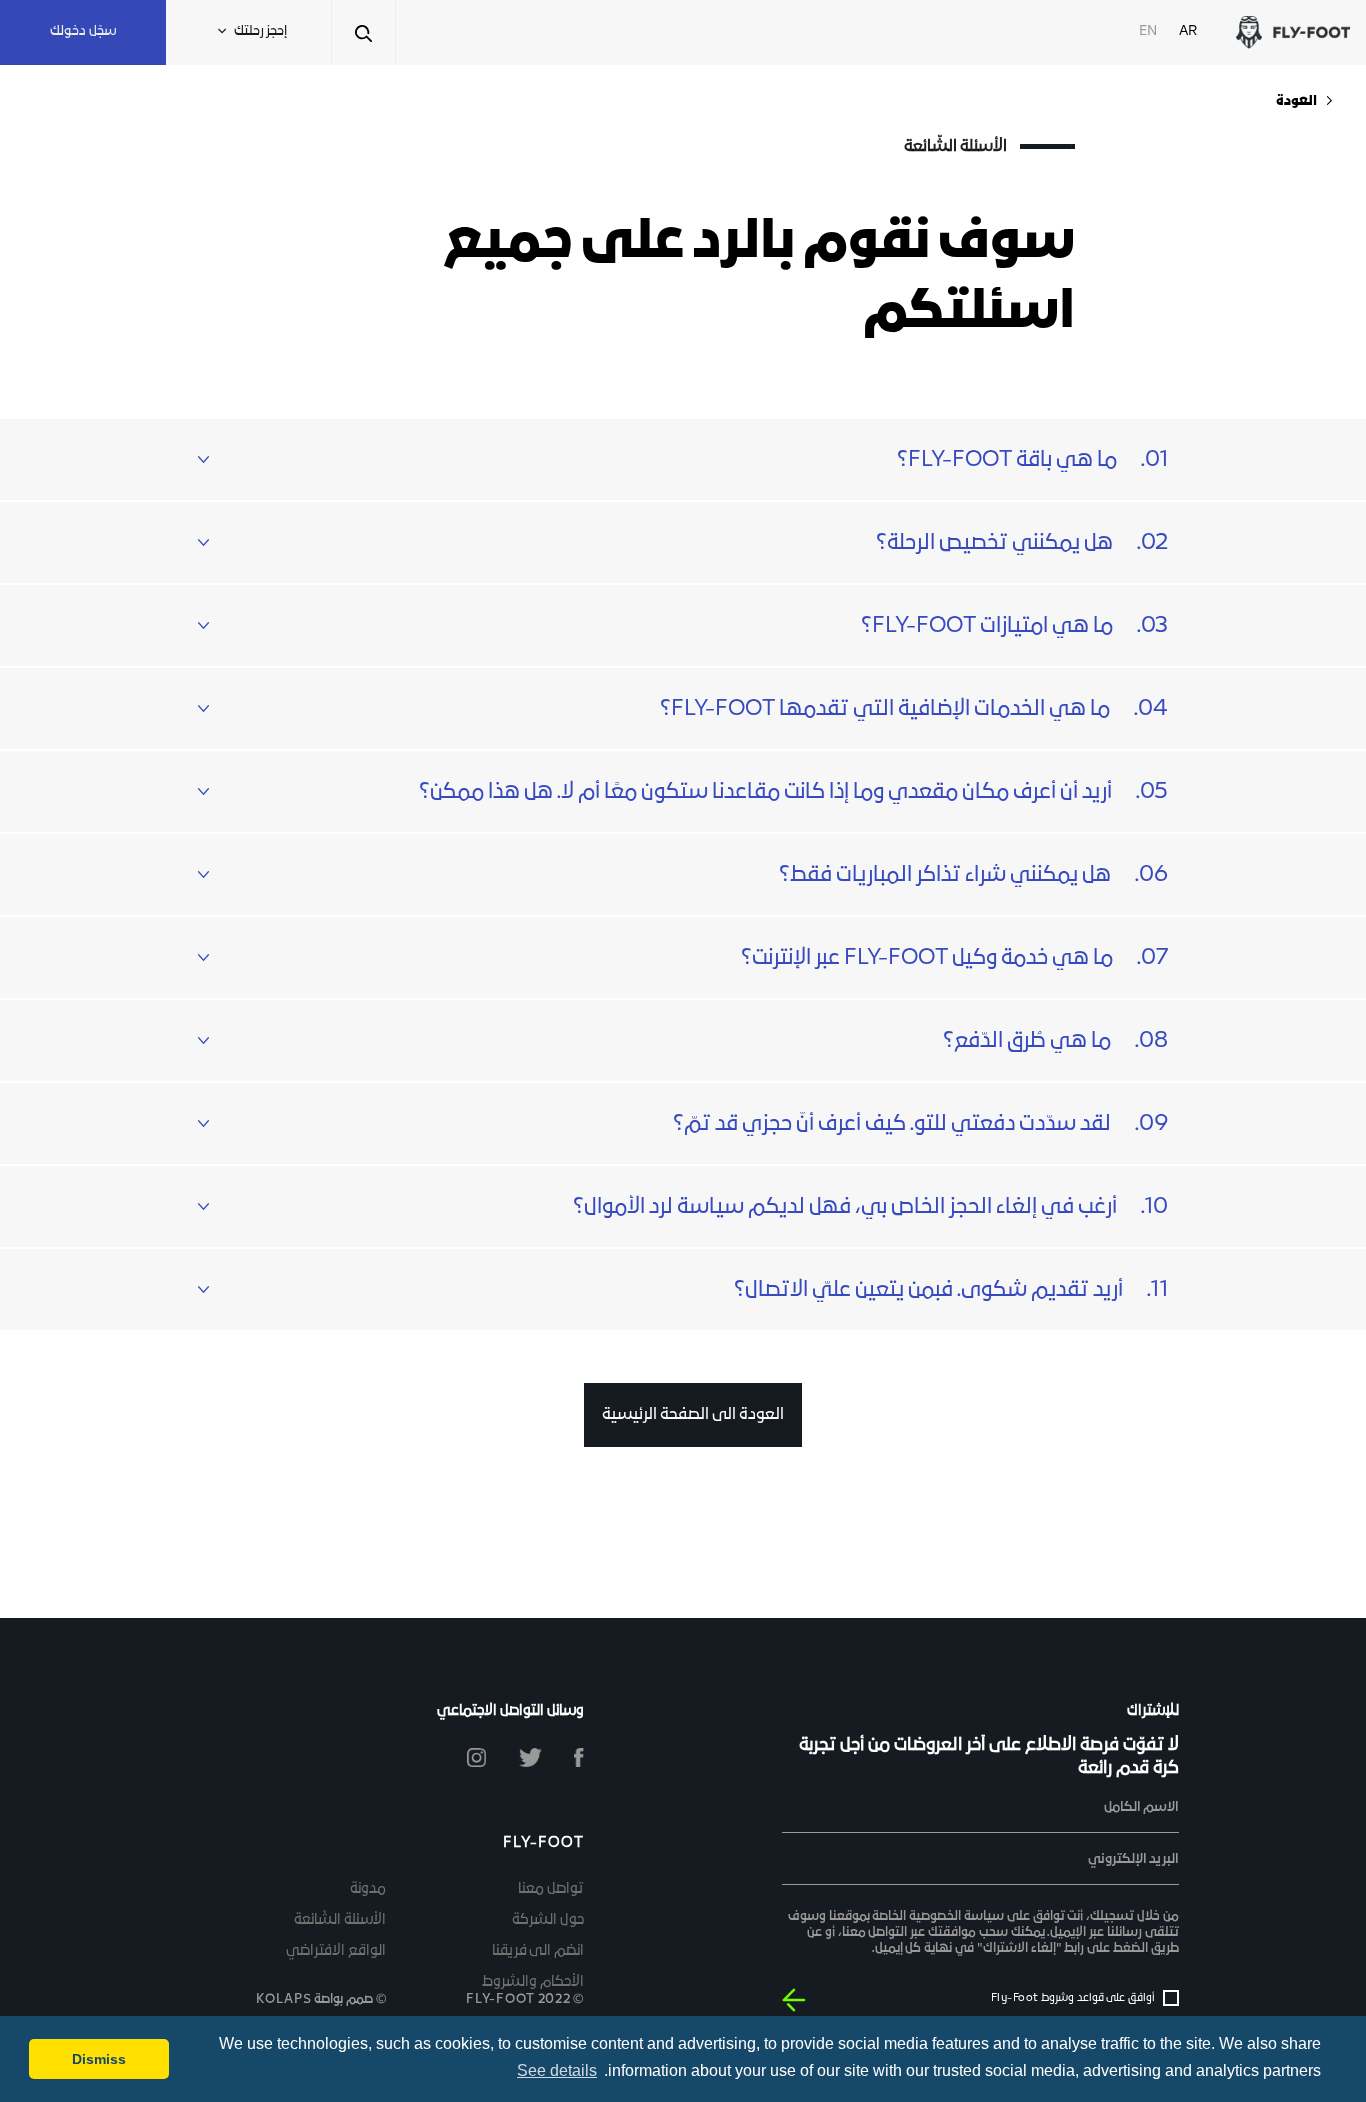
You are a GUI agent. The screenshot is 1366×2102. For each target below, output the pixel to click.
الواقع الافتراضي (336, 1951)
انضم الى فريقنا (538, 1951)
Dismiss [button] (99, 2059)
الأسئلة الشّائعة (340, 1920)
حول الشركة (548, 1920)
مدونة (368, 1889)
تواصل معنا (551, 1889)
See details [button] (557, 2070)
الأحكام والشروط (533, 1982)
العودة (1296, 101)
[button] (683, 459)
